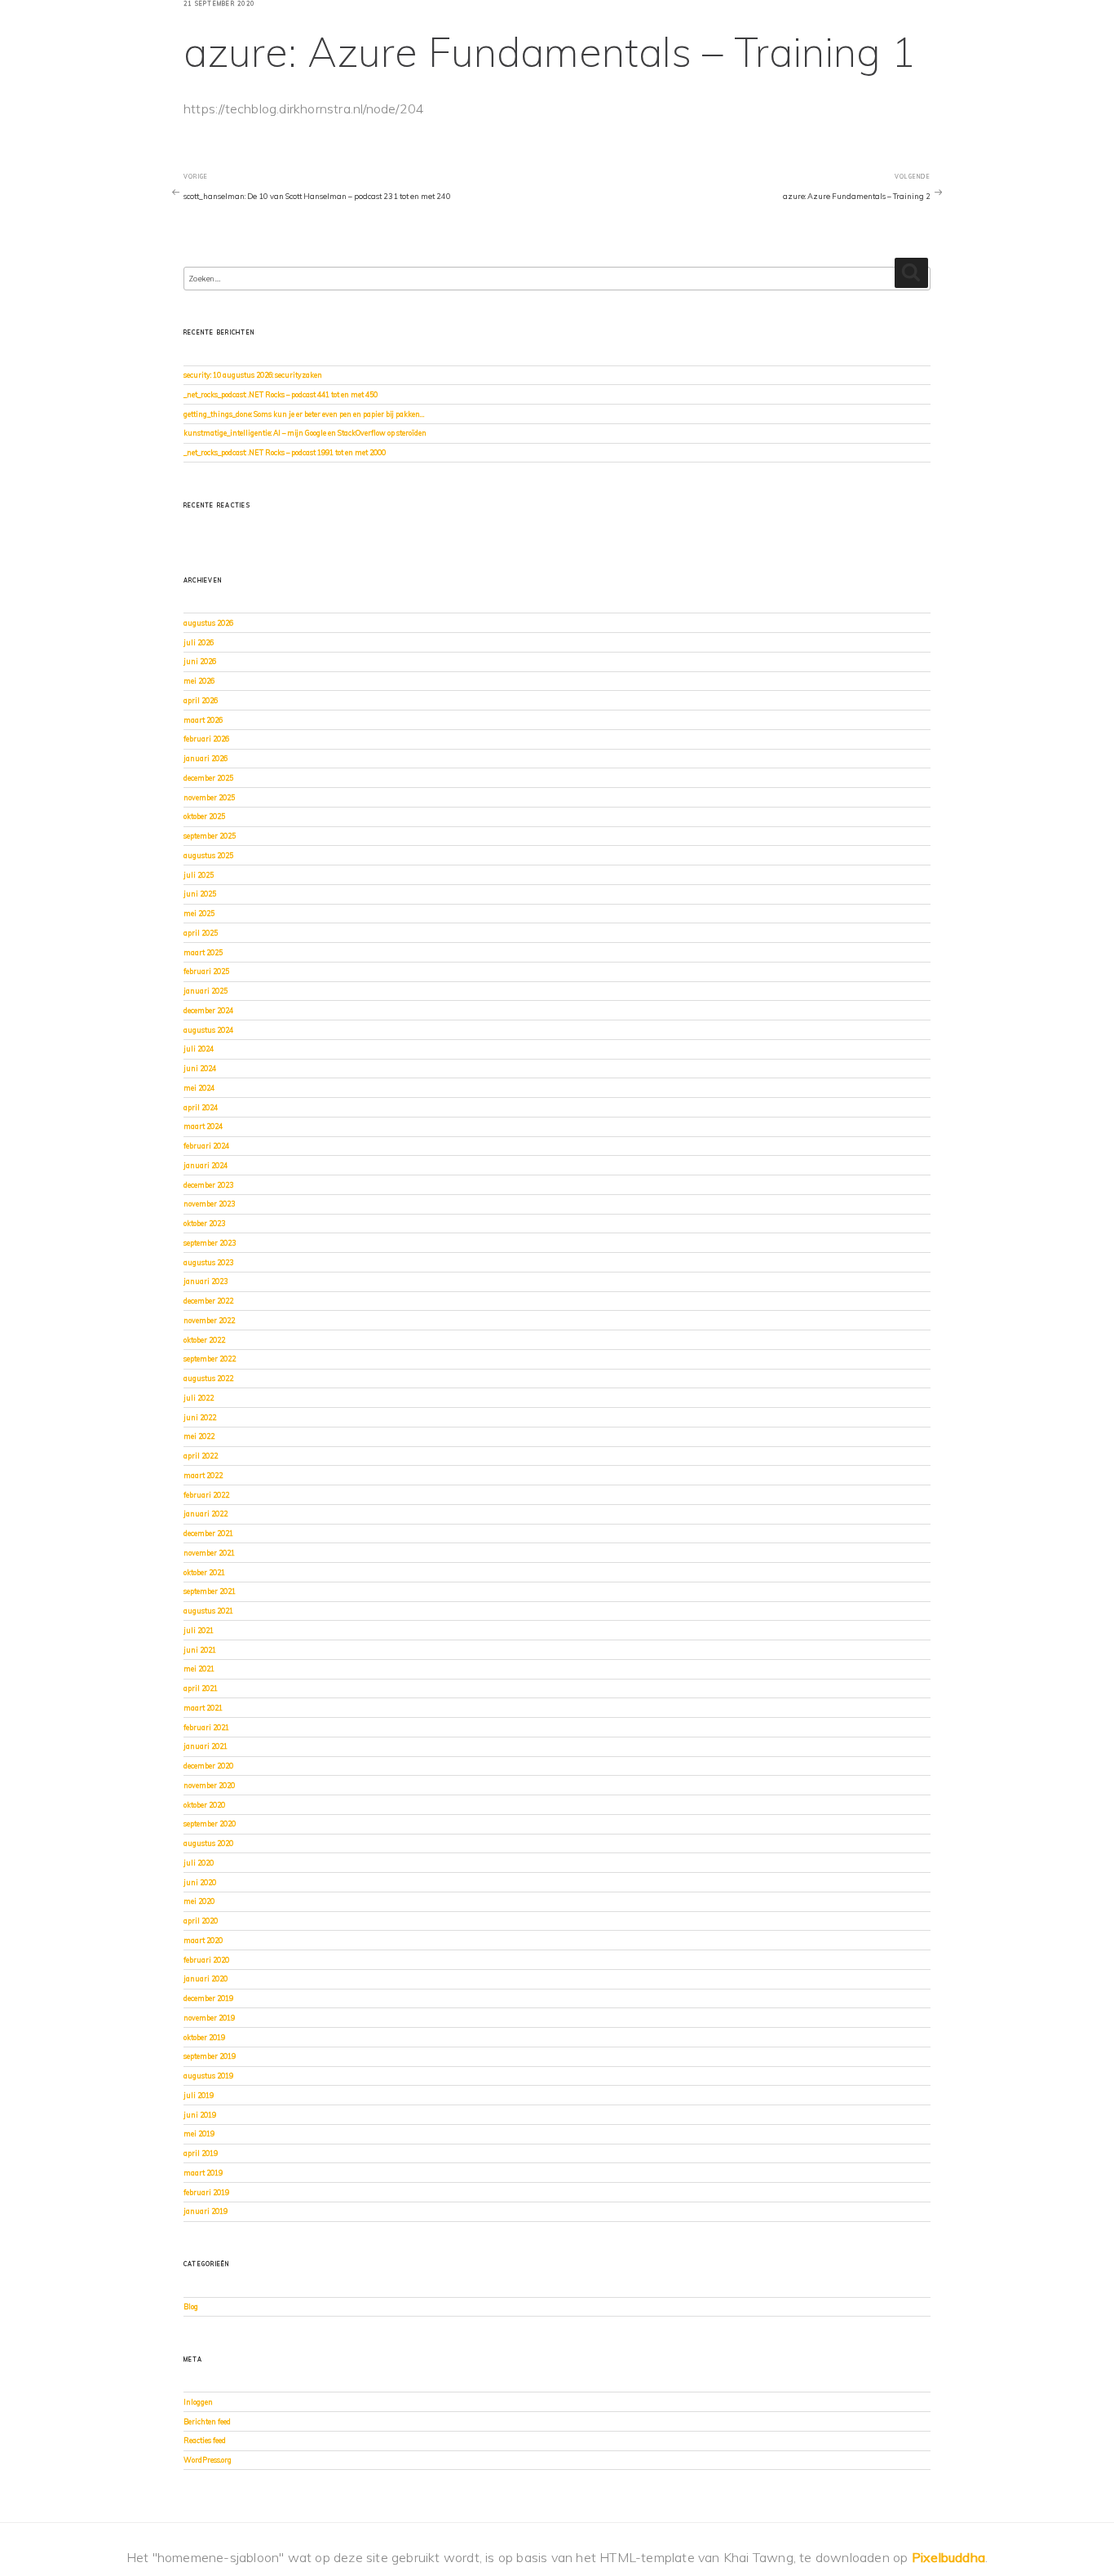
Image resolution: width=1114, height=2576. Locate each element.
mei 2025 (199, 913)
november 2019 (209, 2018)
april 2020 (201, 1921)
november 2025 (209, 797)
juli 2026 (199, 642)
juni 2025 (200, 894)
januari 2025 (206, 991)
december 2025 (208, 778)
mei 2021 (199, 1669)
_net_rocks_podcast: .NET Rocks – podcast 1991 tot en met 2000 (285, 452)
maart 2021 (203, 1708)
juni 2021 (200, 1650)
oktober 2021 (204, 1572)
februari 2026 (206, 739)
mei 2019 (199, 2133)
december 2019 (208, 1998)
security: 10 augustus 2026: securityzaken (253, 375)
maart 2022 (203, 1475)
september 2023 (210, 1243)
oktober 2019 (204, 2037)
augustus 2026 (208, 623)
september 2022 (210, 1359)
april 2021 (201, 1688)
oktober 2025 (204, 816)
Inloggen (198, 2402)
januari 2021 (206, 1746)
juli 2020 (199, 1863)
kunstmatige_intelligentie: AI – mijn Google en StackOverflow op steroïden (305, 433)
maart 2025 (203, 952)
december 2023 (208, 1185)
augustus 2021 (208, 1611)
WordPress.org (208, 2460)
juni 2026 (200, 661)
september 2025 (210, 836)
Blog (191, 2306)
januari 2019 (206, 2211)
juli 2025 (199, 875)
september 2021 (210, 1591)
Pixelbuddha (948, 2557)
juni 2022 (200, 1417)
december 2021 (208, 1533)
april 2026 (201, 700)
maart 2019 (203, 2173)
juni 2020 (200, 1882)
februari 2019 (206, 2192)
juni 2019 (200, 2115)
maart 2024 (203, 1126)
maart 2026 (203, 720)
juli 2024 (199, 1049)
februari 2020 (206, 1960)
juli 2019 (199, 2095)
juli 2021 (199, 1630)
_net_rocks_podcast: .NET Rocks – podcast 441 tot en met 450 (281, 394)
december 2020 (208, 1766)
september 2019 (210, 2056)
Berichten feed (207, 2421)
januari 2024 (206, 1165)
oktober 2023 (204, 1223)
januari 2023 (206, 1281)
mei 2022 (199, 1436)
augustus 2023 (208, 1262)
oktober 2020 (204, 1805)
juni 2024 (200, 1068)
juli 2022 (199, 1398)
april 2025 (201, 933)
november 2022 (209, 1320)
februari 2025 (206, 971)
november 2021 (209, 1553)
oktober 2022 (204, 1340)
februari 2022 (206, 1495)
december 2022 (208, 1301)
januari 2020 (206, 1978)
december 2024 (208, 1010)
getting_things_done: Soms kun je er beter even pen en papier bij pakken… (304, 414)
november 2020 (209, 1785)
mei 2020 (199, 1901)
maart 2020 (203, 1940)
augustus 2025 (208, 855)
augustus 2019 (208, 2076)
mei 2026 (199, 681)
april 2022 (201, 1456)
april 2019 (201, 2153)
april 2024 (201, 1107)
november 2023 (209, 1204)
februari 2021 (206, 1727)
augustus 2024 (208, 1030)
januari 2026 (206, 758)
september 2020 (210, 1824)
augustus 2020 (208, 1843)
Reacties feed (205, 2440)
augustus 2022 (208, 1378)
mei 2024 (199, 1088)
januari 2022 (206, 1514)
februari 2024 (206, 1146)
